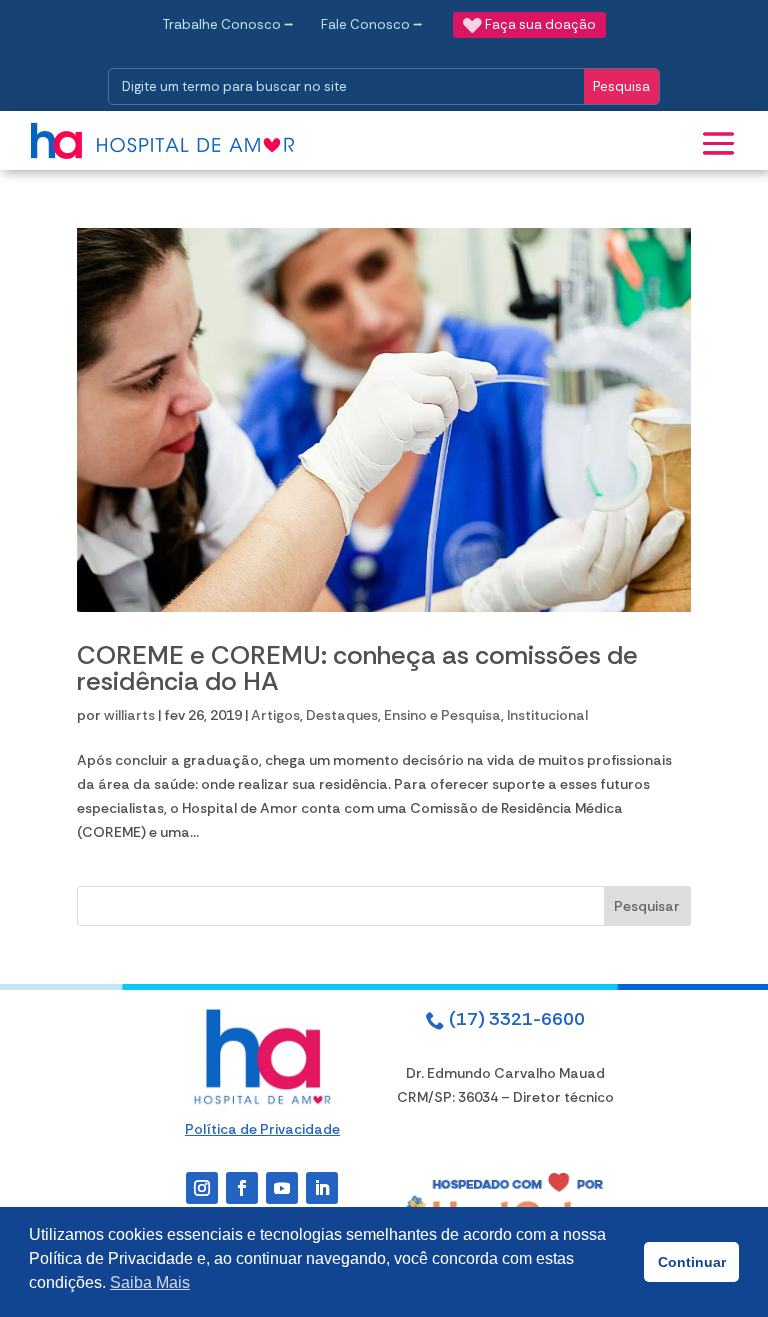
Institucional (547, 715)
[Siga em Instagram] (202, 1188)
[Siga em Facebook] (242, 1188)
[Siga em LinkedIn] (322, 1188)
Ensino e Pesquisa (442, 715)
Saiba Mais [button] (150, 1282)
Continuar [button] (692, 1262)
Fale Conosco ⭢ (372, 24)
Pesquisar (647, 906)
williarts (129, 715)
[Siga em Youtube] (282, 1188)
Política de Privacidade (262, 1129)
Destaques (342, 715)
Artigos (275, 715)
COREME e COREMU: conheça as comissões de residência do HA (357, 668)
